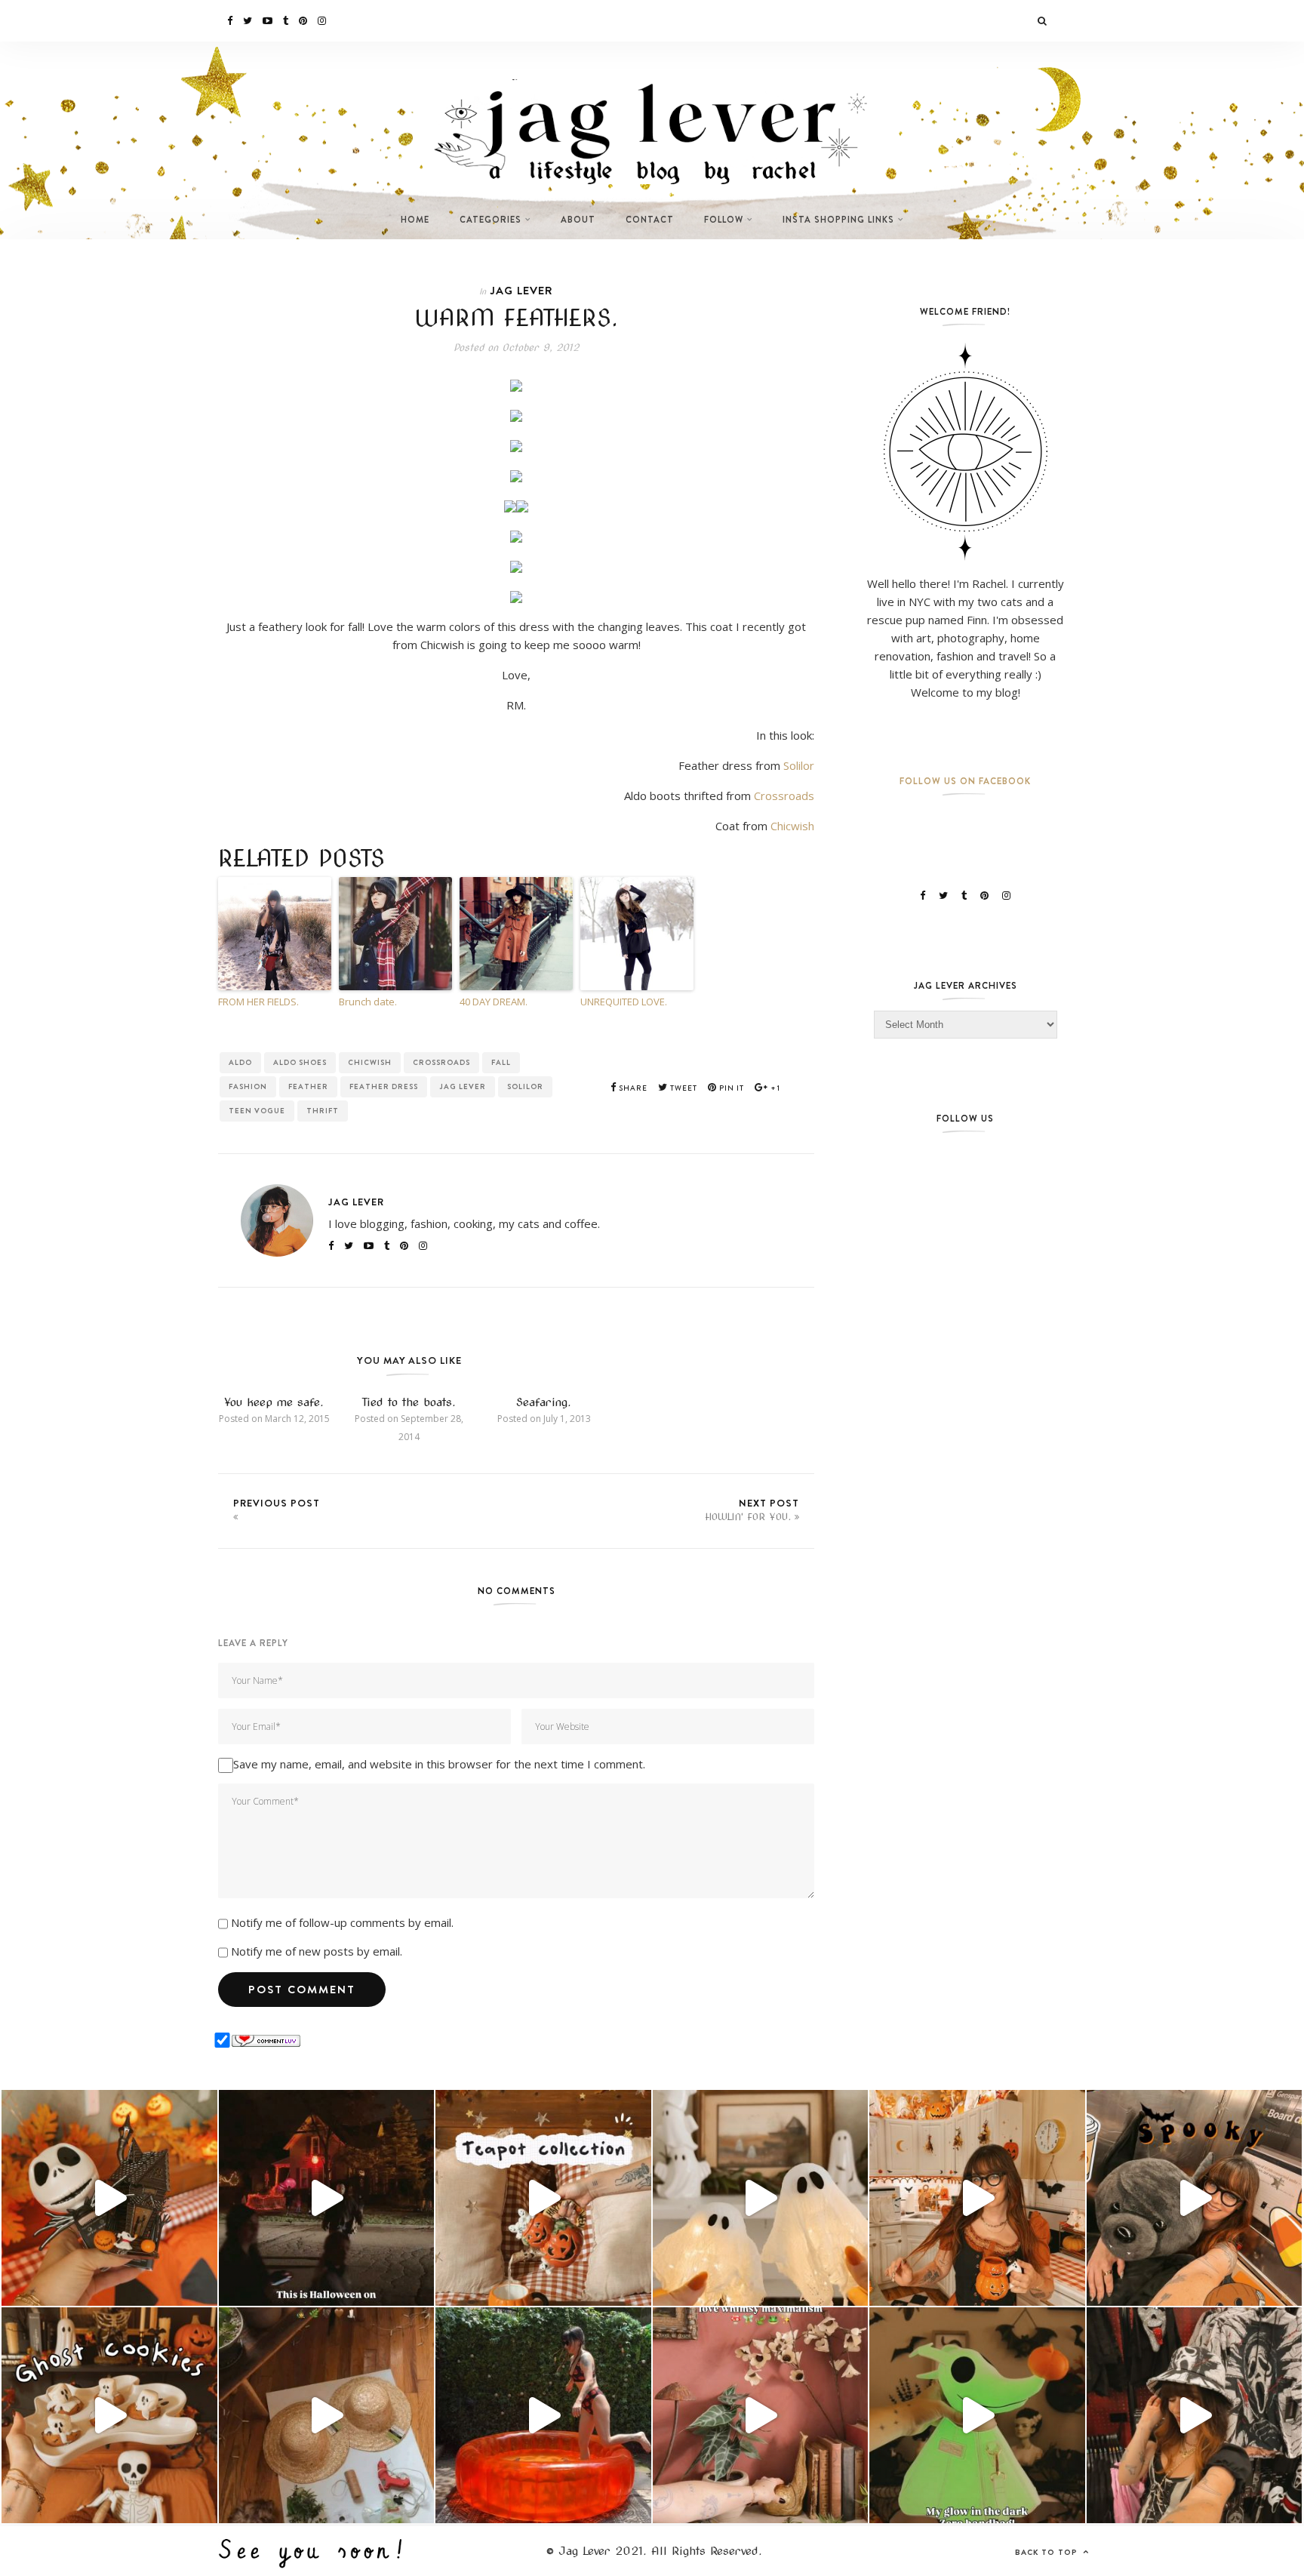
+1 (774, 1088)
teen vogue (257, 1111)
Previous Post (277, 1503)
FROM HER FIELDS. (258, 1002)
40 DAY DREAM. (494, 1002)
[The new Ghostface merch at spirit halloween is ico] (1195, 2415)
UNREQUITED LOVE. (624, 1002)
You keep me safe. (274, 1402)
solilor (525, 1086)
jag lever (463, 1086)
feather (308, 1086)
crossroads (441, 1062)
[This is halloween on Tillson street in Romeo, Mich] (327, 2198)
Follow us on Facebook (965, 781)
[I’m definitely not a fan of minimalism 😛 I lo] (761, 2415)
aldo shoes (300, 1062)
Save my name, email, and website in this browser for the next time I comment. (439, 1764)
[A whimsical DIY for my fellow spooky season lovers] (327, 2415)
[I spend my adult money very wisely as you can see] (1195, 2198)
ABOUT (578, 220)
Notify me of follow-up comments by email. (342, 1922)
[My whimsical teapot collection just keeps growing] (543, 2198)
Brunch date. (368, 1002)
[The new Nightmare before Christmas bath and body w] (109, 2198)
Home (415, 220)
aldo (240, 1062)
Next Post (752, 1509)
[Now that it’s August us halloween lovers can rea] (543, 2415)
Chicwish (792, 826)
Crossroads (784, 796)
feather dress (384, 1086)
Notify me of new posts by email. (317, 1951)
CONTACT (650, 220)
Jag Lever (521, 290)
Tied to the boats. (409, 1402)
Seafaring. (544, 1402)
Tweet (683, 1088)
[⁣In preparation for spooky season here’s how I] (761, 2198)
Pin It (730, 1088)
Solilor (799, 765)
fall (501, 1062)
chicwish (370, 1062)
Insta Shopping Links (838, 220)
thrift (323, 1111)
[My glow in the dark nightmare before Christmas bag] (977, 2415)
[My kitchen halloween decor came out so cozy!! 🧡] (977, 2198)
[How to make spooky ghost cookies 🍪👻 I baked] (109, 2415)
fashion (248, 1086)
